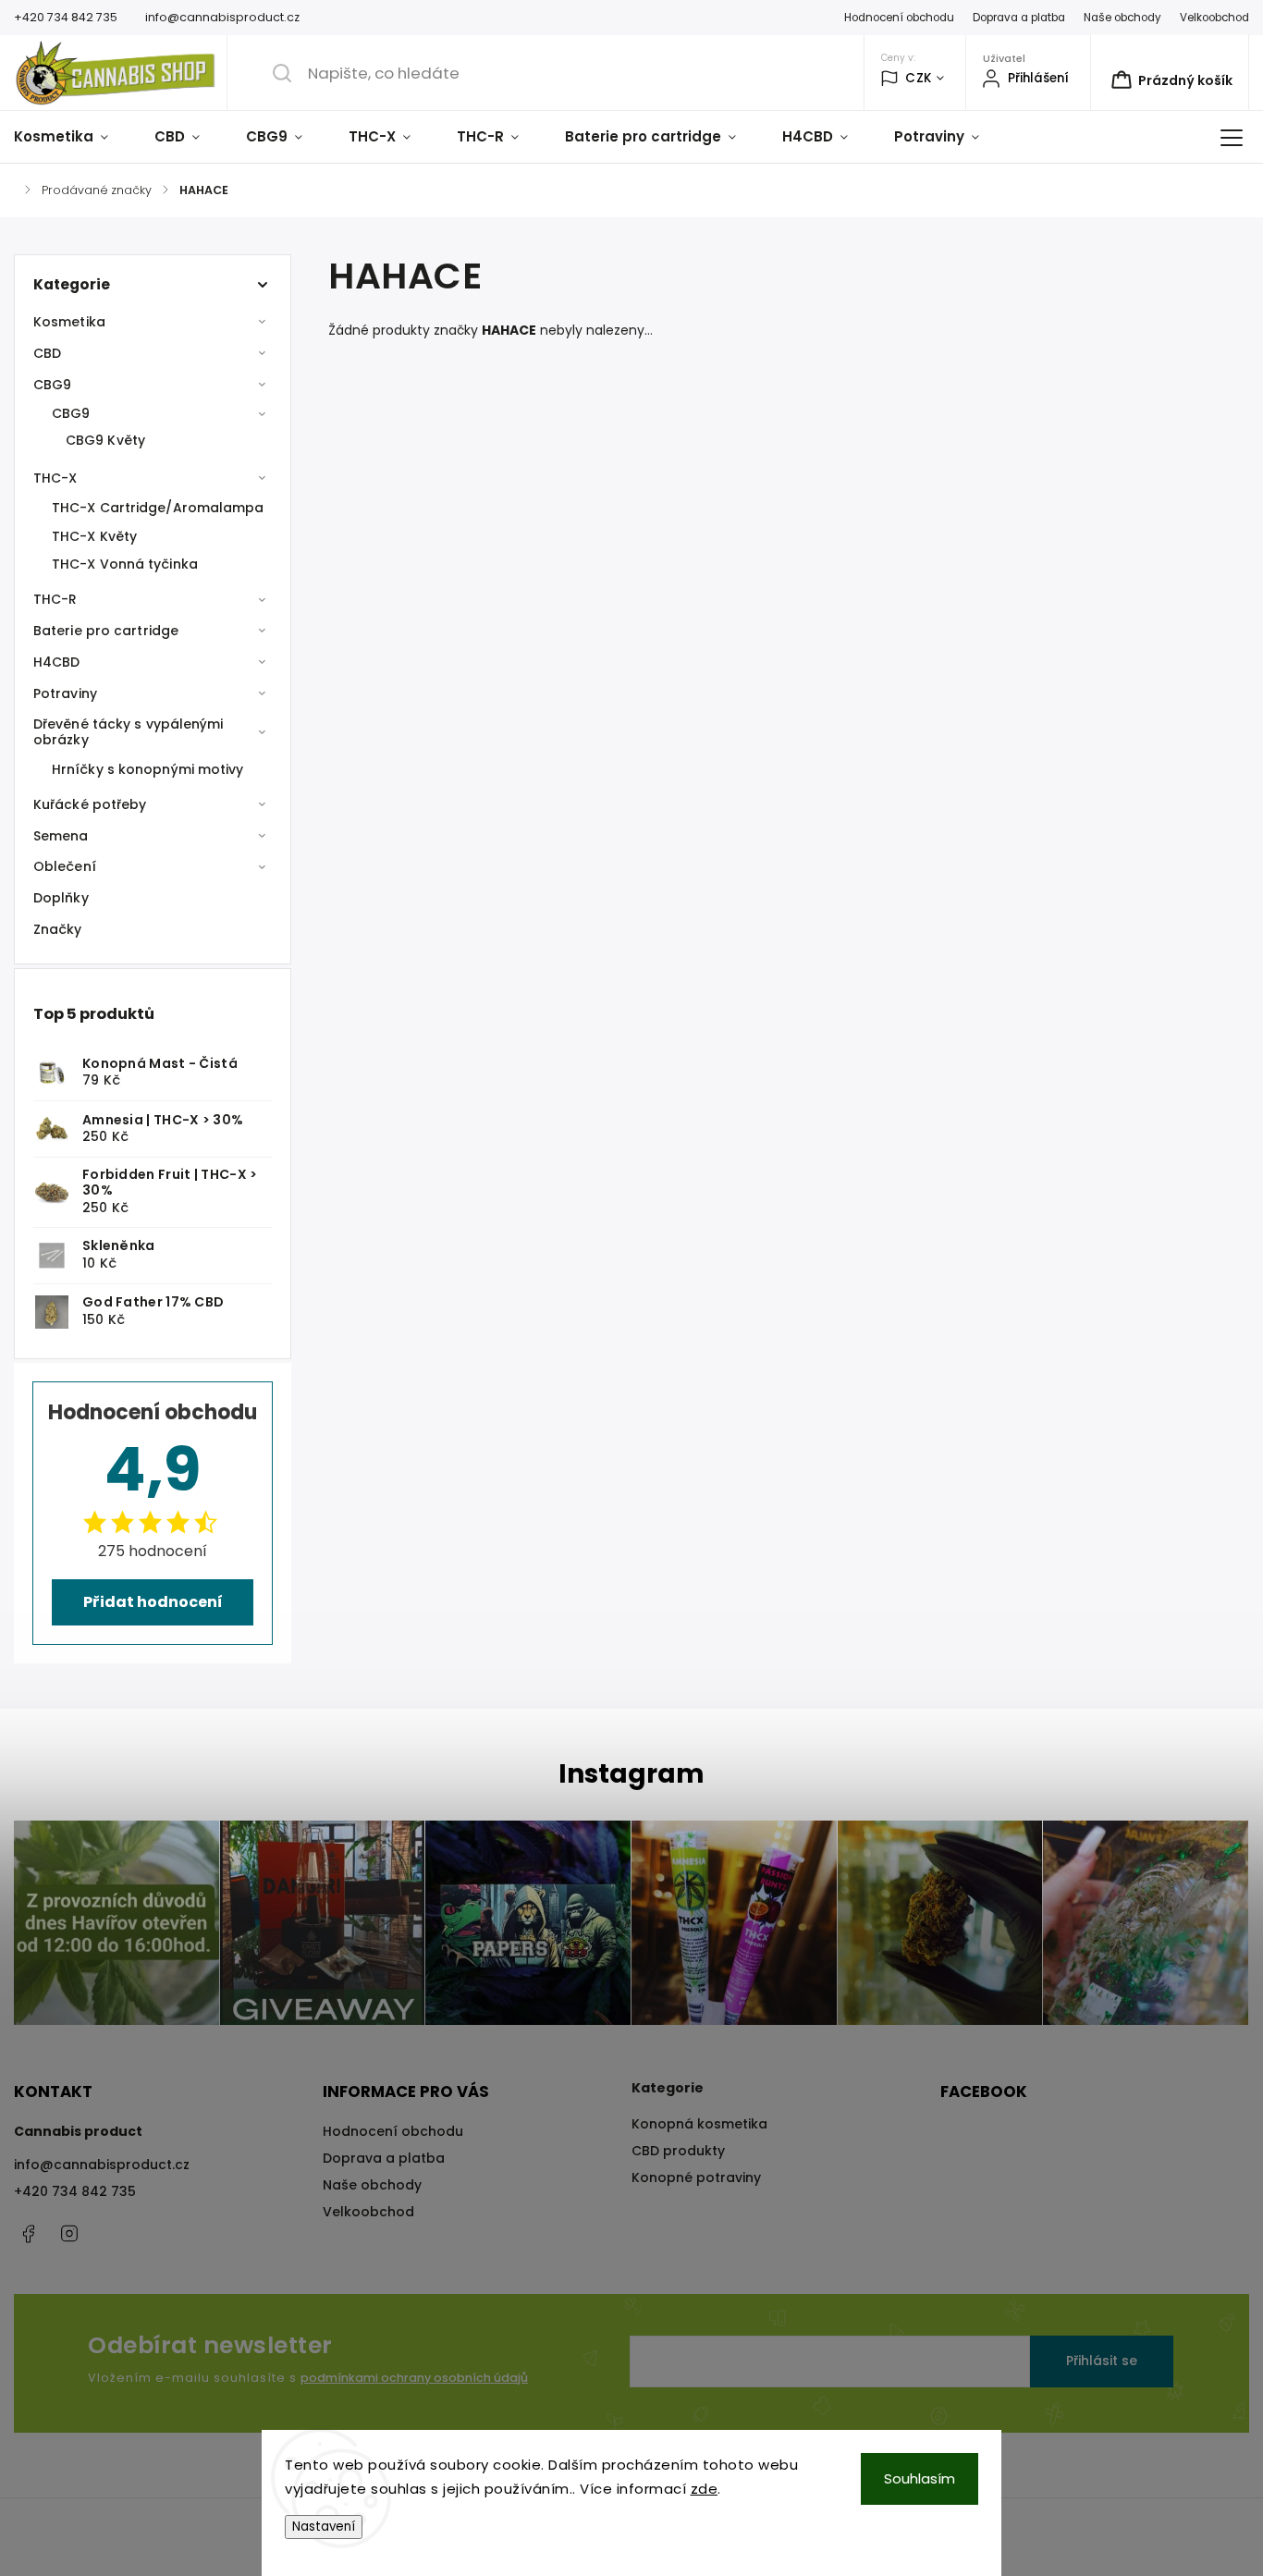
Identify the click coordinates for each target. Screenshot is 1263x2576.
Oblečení (65, 866)
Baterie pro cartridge (106, 631)
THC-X (55, 478)
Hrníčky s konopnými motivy (148, 769)
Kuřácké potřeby (90, 804)
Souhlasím (920, 2478)
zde (705, 2489)
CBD (47, 353)
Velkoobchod (1214, 18)
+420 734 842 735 (75, 2191)
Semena (61, 836)
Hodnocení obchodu (899, 18)
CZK (919, 78)
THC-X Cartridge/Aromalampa (158, 508)
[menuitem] (73, 137)
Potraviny (65, 693)
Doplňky (61, 898)
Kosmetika (69, 322)
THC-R (55, 599)
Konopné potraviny (696, 2177)
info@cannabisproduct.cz (102, 2165)
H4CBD (57, 662)
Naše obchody (1122, 18)
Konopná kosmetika (699, 2124)
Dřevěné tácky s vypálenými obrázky (129, 732)
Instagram (69, 2234)
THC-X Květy (94, 536)
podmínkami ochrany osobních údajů (414, 2378)
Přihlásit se (1102, 2361)
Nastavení (324, 2527)
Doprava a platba (1019, 18)
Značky (58, 929)
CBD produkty (678, 2151)
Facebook (28, 2234)
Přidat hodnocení (153, 1602)
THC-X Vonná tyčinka (125, 564)
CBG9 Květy (105, 440)
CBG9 (52, 385)
